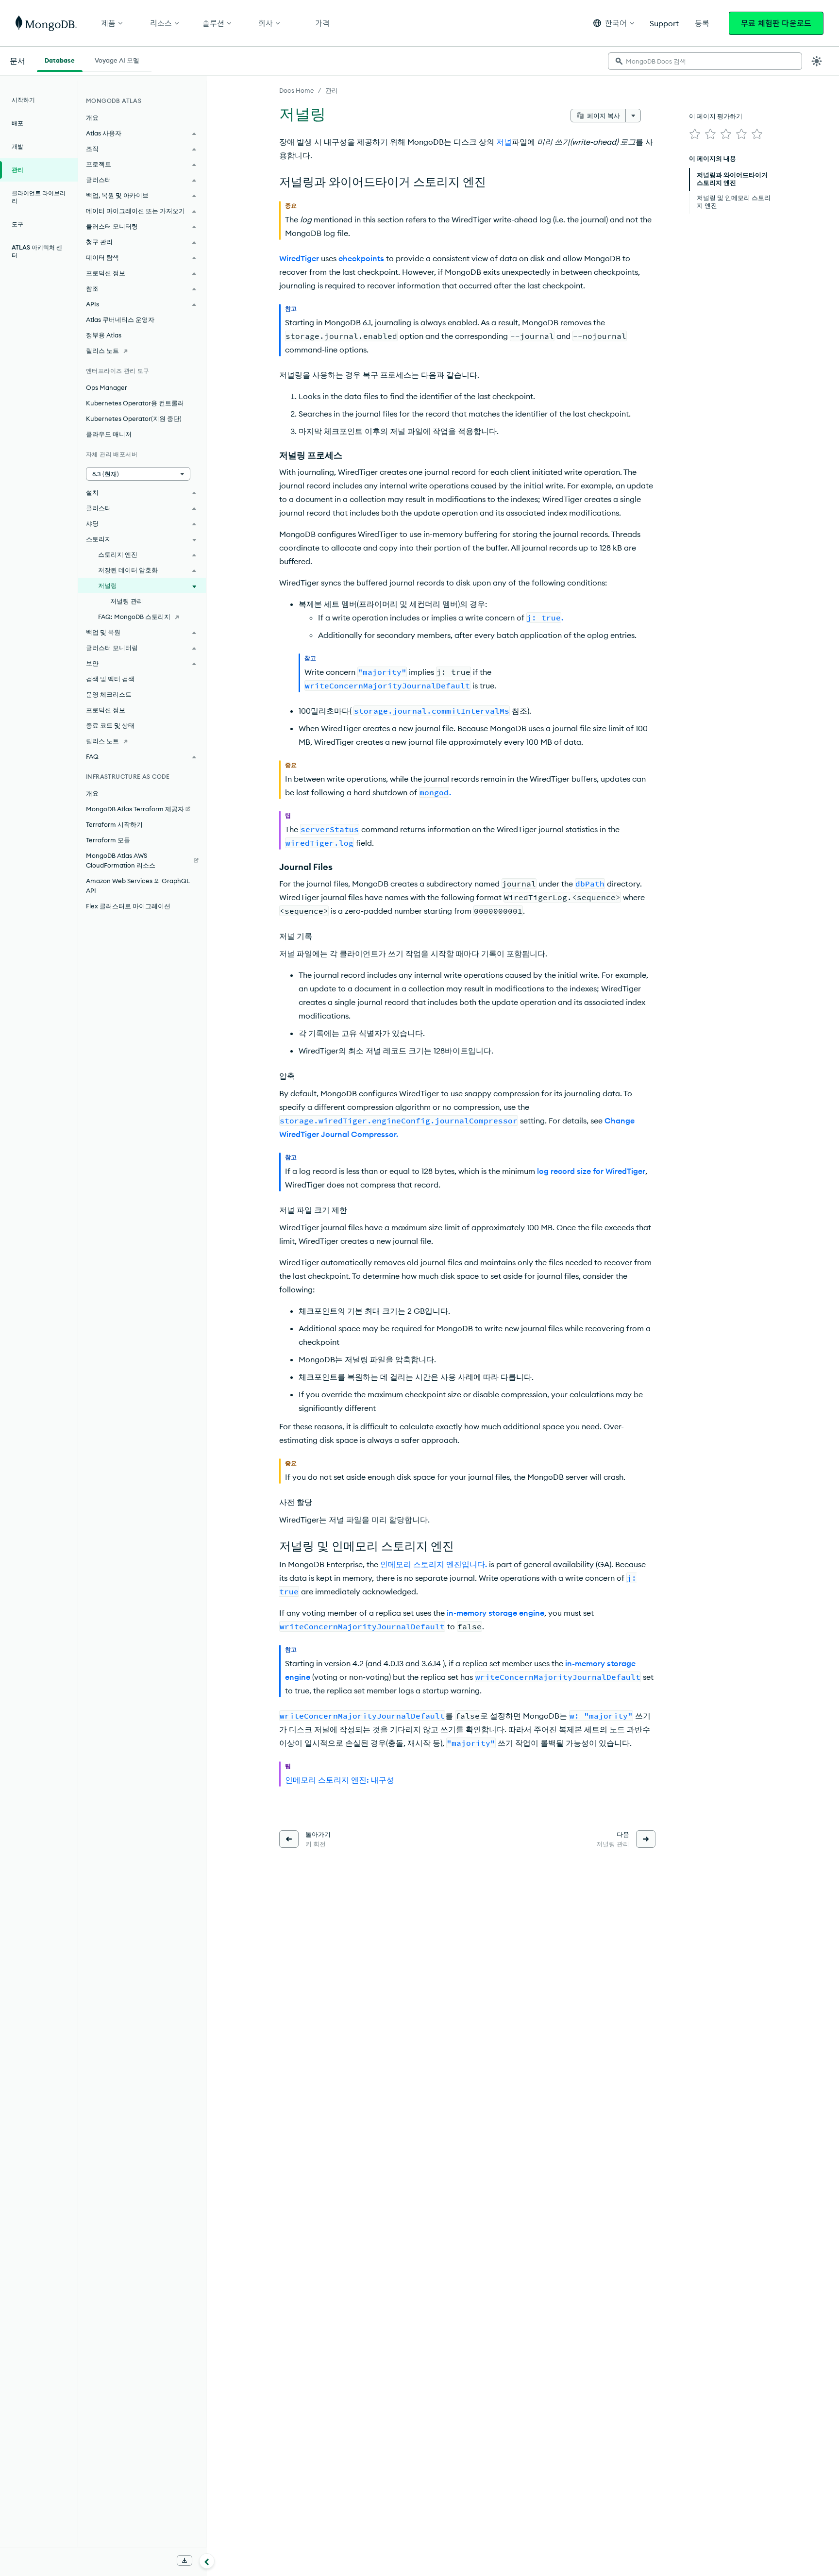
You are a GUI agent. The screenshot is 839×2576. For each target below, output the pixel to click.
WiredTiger (299, 258)
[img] (695, 134)
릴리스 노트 (102, 351)
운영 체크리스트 (109, 694)
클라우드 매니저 (109, 434)
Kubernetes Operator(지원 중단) (134, 418)
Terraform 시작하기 (114, 824)
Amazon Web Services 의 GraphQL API (138, 886)
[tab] (60, 59)
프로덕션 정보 (106, 710)
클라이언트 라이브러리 (39, 197)
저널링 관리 (127, 601)
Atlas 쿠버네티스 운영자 (120, 319)
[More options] (633, 116)
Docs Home (297, 90)
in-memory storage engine (495, 1613)
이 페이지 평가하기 (716, 116)
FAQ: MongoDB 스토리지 (134, 617)
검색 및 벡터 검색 (110, 679)
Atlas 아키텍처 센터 (37, 251)
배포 (17, 123)
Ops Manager (107, 387)
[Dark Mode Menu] (817, 61)
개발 (17, 146)
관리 (332, 90)
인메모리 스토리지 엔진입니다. (434, 1564)
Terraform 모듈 (108, 840)
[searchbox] (705, 61)
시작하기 (23, 100)
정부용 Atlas (104, 335)
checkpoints (361, 258)
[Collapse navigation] (207, 2561)
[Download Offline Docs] (185, 2560)
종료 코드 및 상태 (110, 725)
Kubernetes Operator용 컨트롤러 (135, 403)
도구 (17, 224)
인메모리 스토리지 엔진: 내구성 (340, 1780)
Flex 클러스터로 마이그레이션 (128, 906)
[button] (614, 23)
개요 (92, 117)
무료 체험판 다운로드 (776, 23)
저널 (504, 142)
